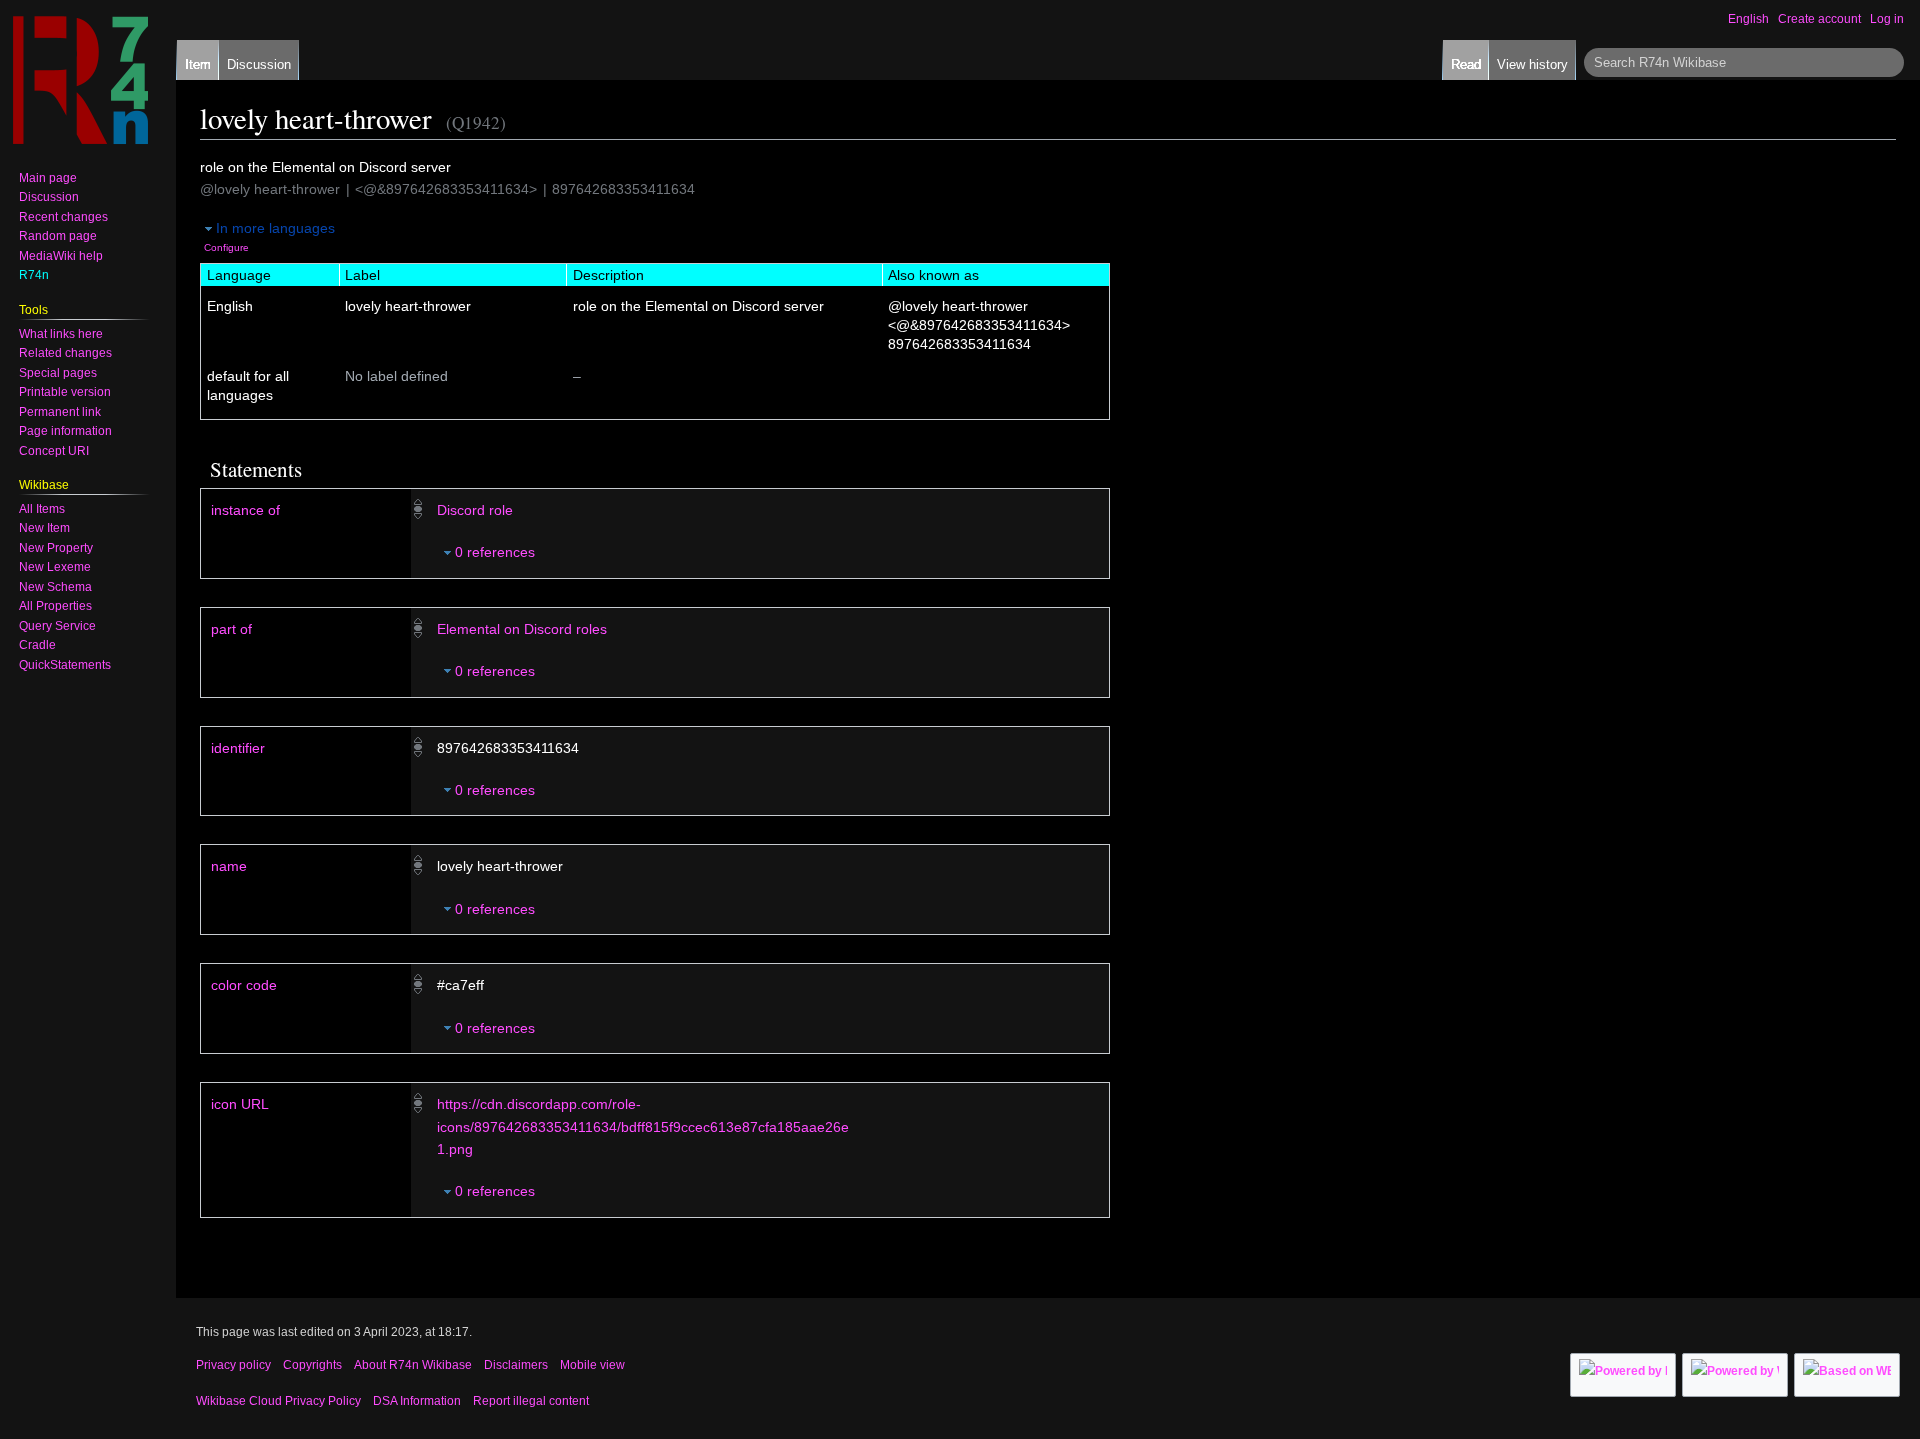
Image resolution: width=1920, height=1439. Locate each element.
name (229, 866)
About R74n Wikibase (413, 1365)
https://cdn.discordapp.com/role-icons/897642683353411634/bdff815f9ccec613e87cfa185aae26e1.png (643, 1126)
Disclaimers (516, 1365)
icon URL (240, 1104)
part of (231, 629)
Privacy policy (233, 1365)
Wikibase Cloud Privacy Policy (278, 1401)
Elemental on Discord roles (522, 629)
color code (244, 985)
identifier (238, 748)
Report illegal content (531, 1401)
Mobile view (592, 1365)
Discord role (475, 510)
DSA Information (417, 1401)
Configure (226, 247)
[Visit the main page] (80, 80)
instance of (245, 510)
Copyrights (312, 1365)
